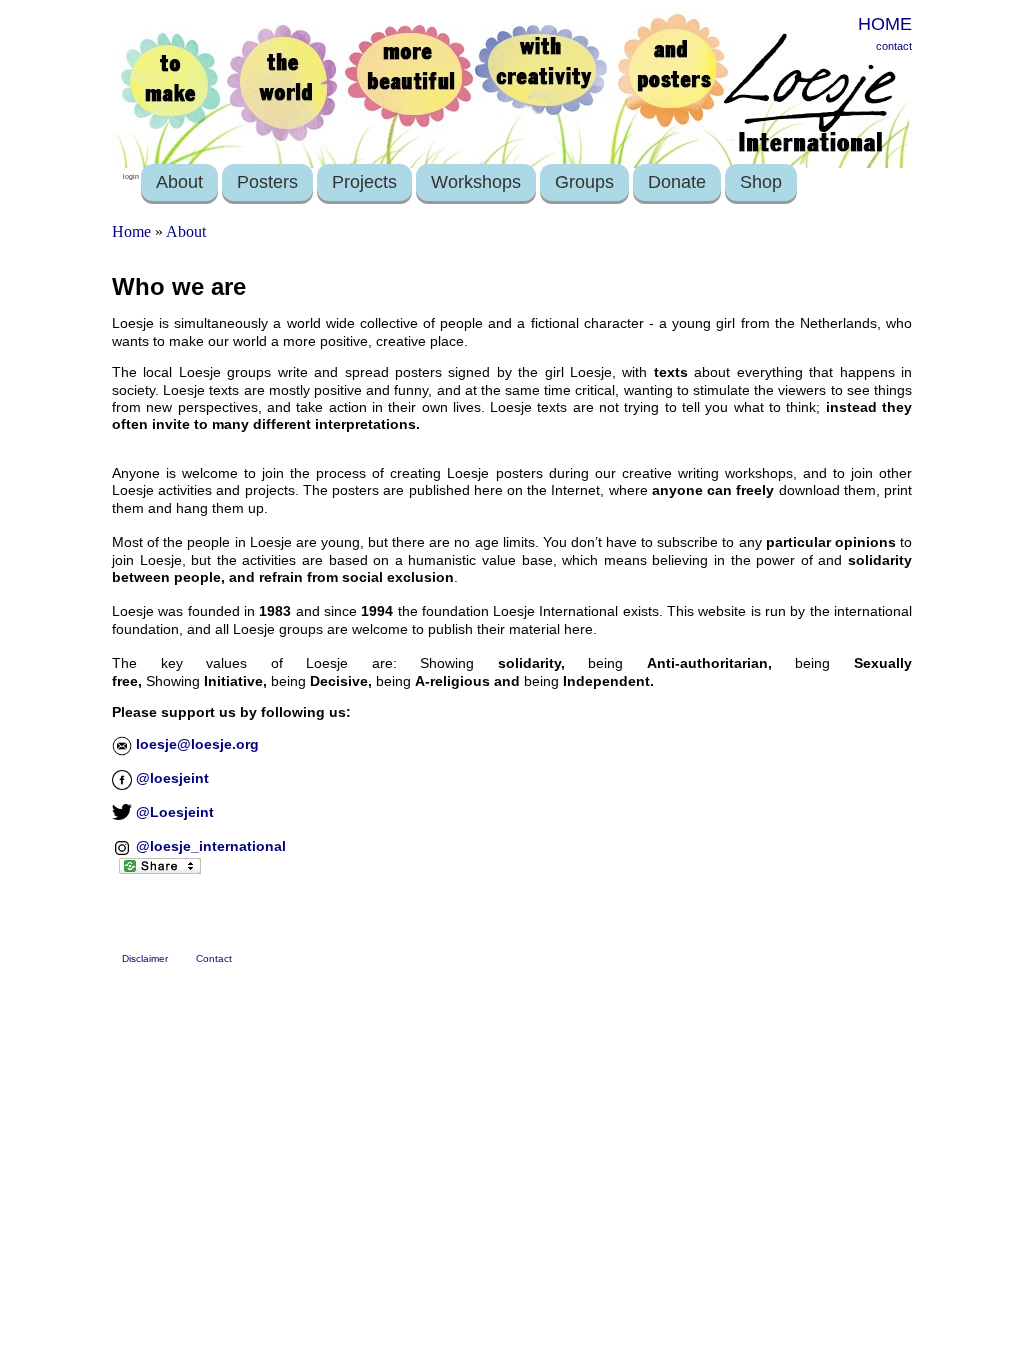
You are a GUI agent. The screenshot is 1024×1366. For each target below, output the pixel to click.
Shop (761, 182)
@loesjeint (170, 778)
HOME (885, 24)
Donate (677, 182)
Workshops (476, 182)
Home (131, 231)
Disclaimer (145, 958)
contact (894, 46)
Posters (267, 182)
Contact (214, 958)
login (131, 176)
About (179, 182)
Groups (584, 182)
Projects (364, 182)
